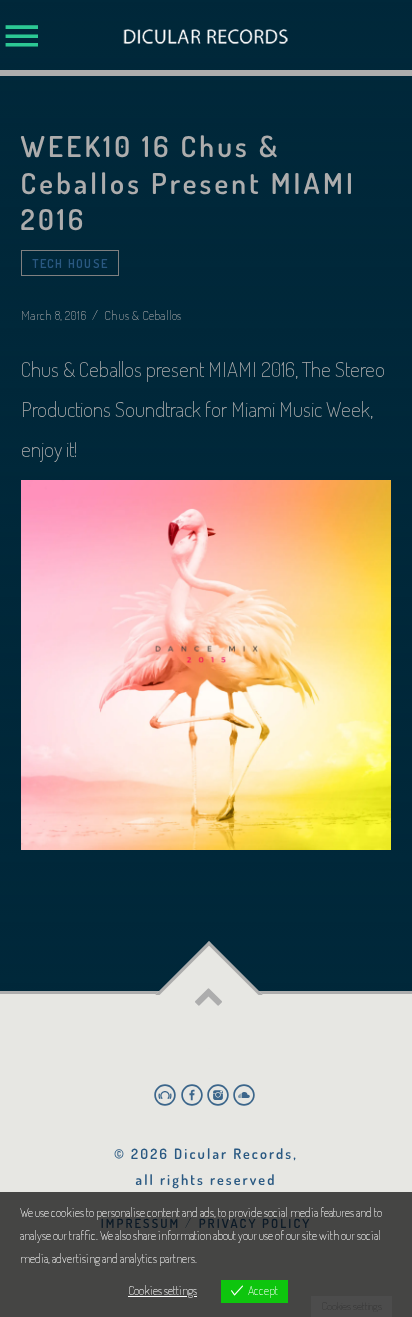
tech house (70, 263)
